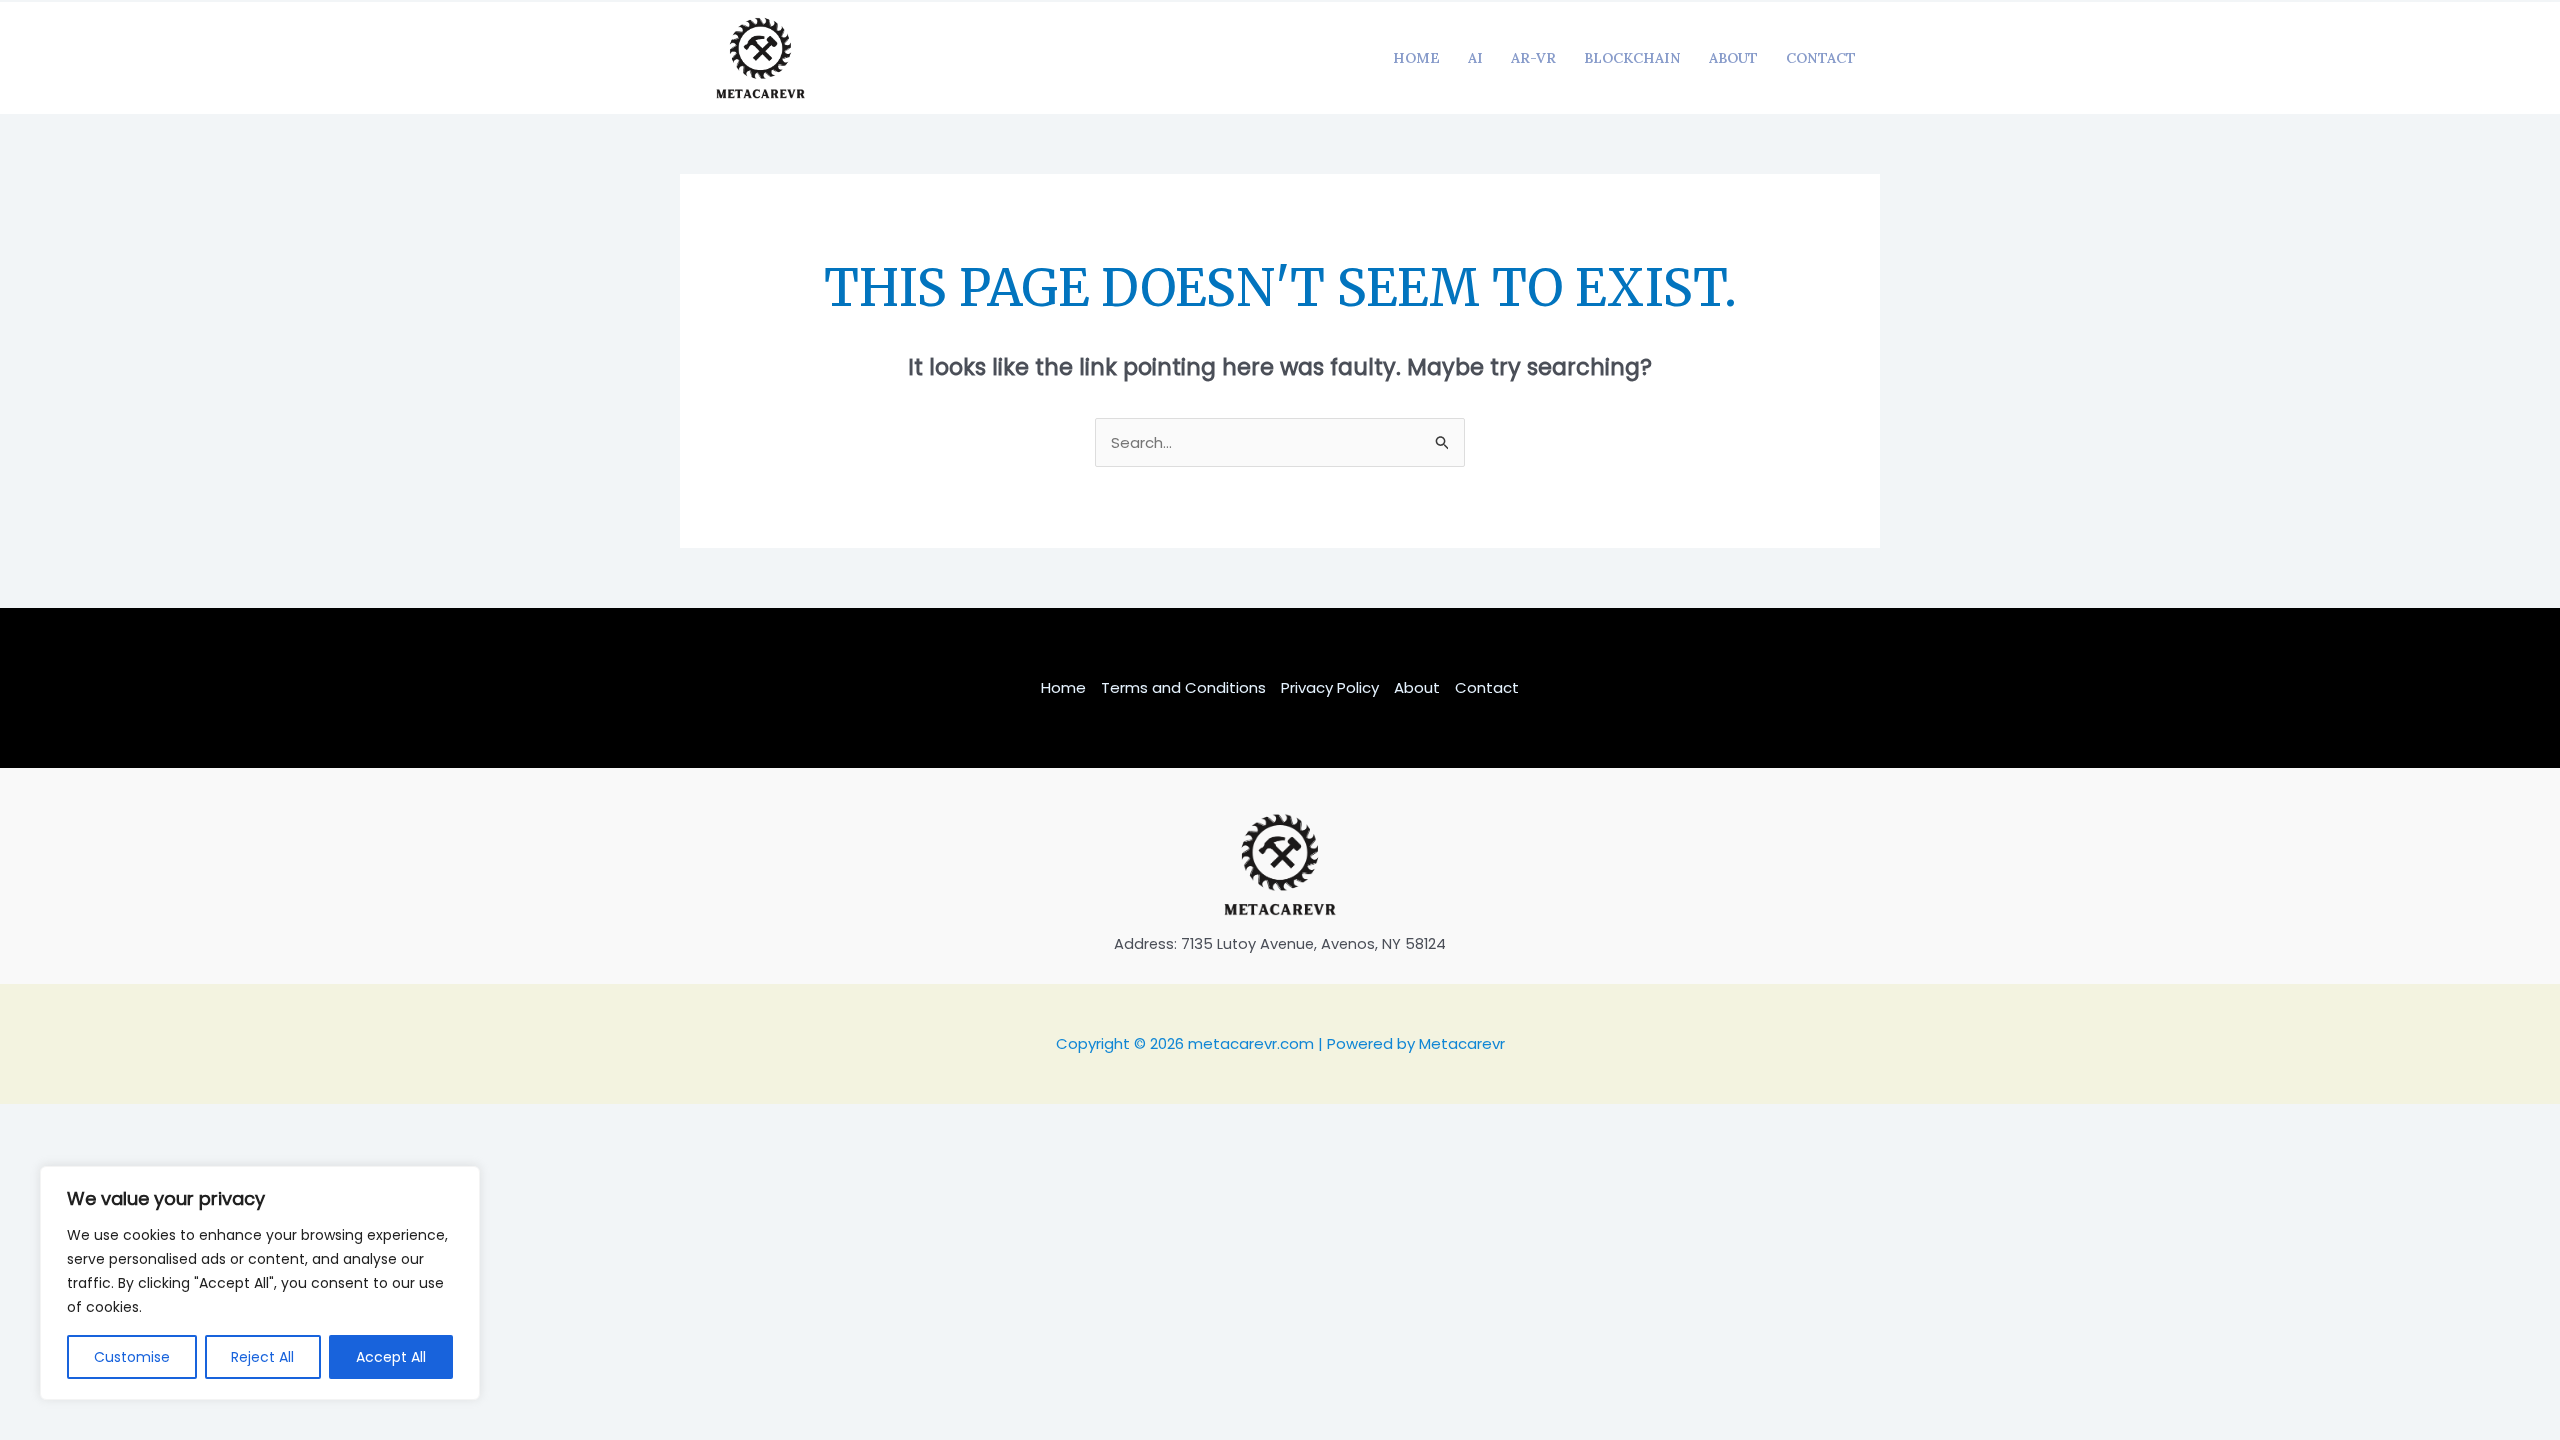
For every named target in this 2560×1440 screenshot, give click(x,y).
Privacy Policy (1330, 687)
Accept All (391, 1357)
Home (1416, 58)
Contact (1821, 58)
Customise (132, 1357)
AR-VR (1533, 58)
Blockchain (1632, 58)
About (1733, 58)
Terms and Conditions (1183, 687)
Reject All (262, 1357)
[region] (260, 1283)
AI (1475, 58)
